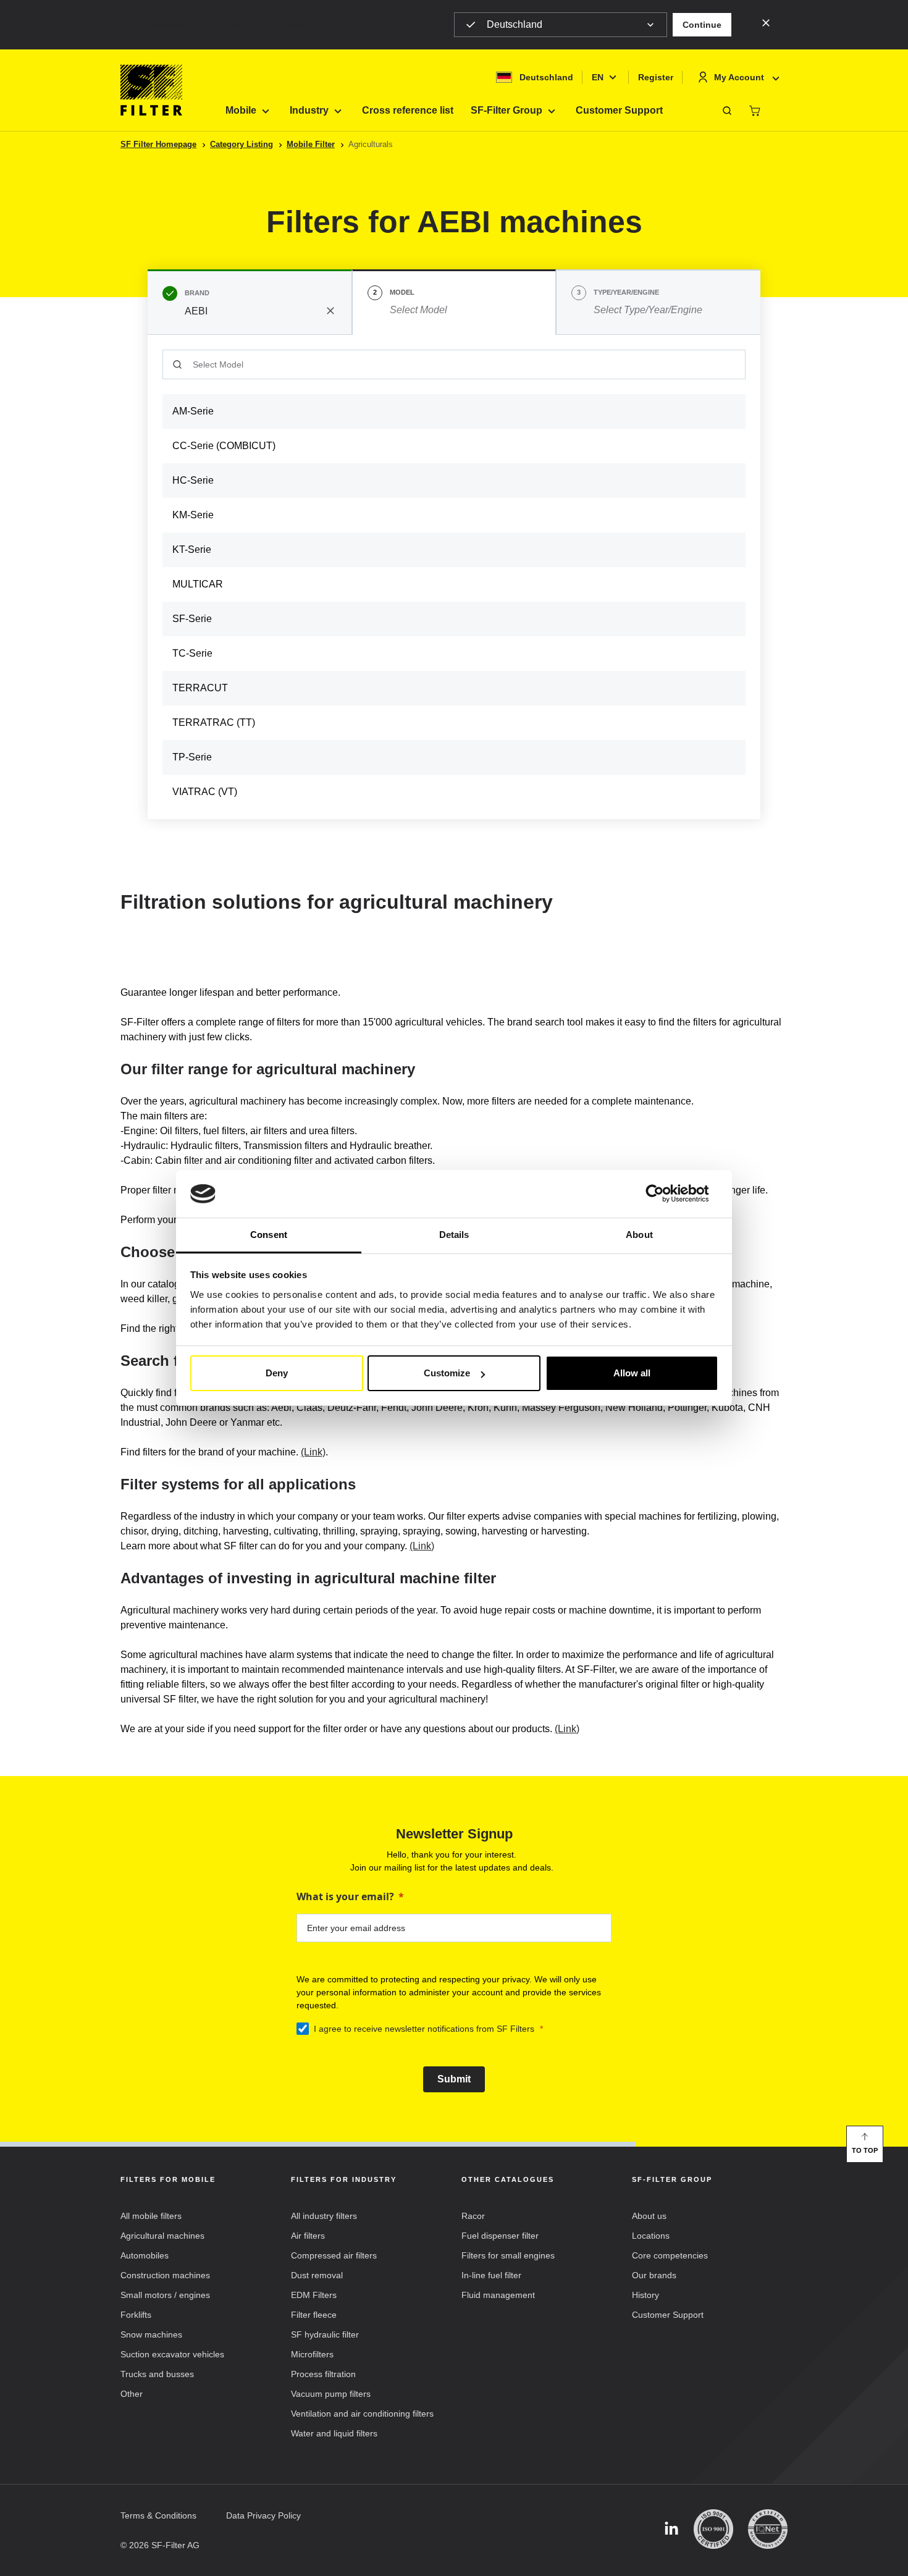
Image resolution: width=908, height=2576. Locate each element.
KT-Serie (192, 549)
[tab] (250, 302)
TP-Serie (192, 757)
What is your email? (345, 1896)
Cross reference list (408, 110)
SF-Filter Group (507, 110)
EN (598, 77)
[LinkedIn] (671, 2529)
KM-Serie (193, 515)
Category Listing (242, 144)
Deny (277, 1373)
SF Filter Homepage (158, 144)
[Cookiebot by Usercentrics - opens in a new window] (664, 1194)
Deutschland (515, 24)
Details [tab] (454, 1235)
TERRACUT (200, 688)
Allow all (632, 1373)
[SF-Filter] (151, 90)
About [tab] (639, 1235)
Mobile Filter (311, 144)
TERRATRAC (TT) (214, 722)
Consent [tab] (269, 1235)
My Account (739, 77)
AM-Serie (193, 411)
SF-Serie (192, 619)
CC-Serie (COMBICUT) (224, 446)
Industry (309, 110)
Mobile (241, 110)
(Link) (313, 1452)
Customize (447, 1373)
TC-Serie (192, 653)
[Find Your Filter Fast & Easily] (727, 111)
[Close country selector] (766, 22)
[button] (702, 25)
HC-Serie (193, 480)
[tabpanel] (454, 577)
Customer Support (619, 110)
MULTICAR (198, 584)
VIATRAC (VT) (205, 792)
